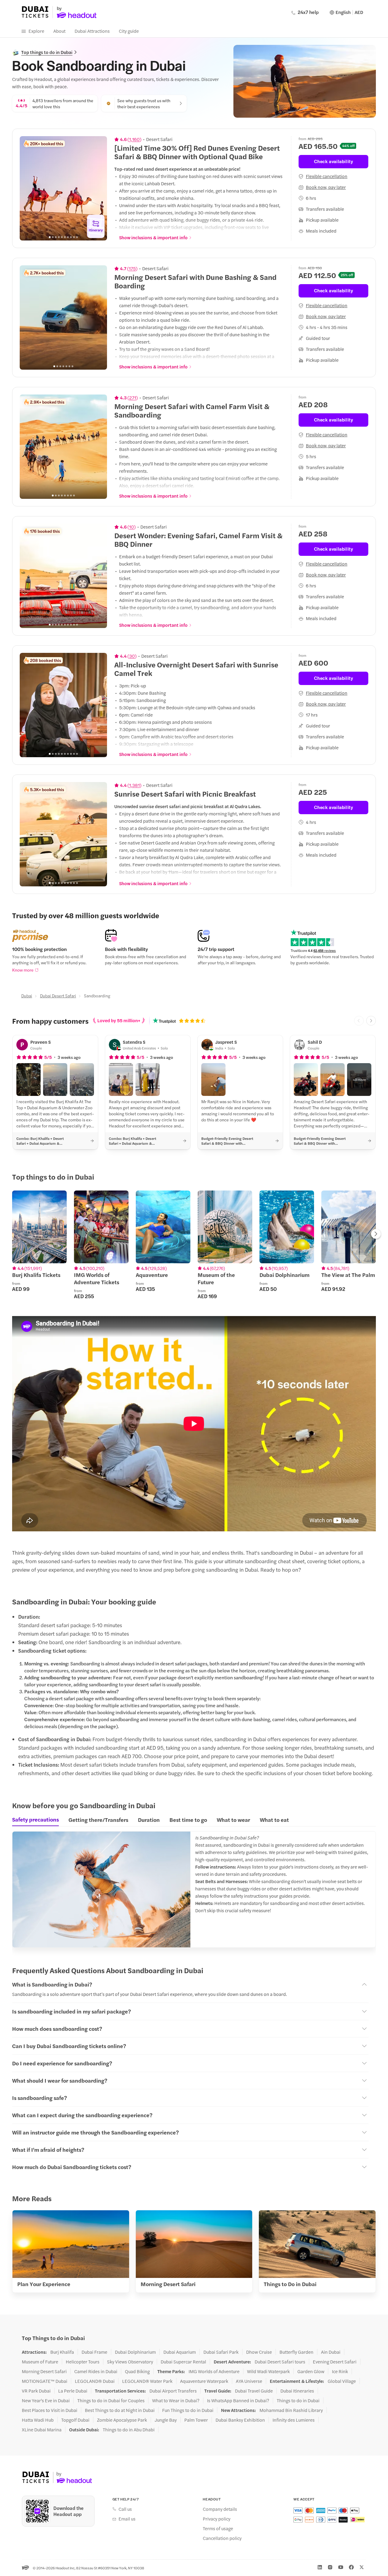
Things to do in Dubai (298, 2400)
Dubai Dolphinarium (135, 2352)
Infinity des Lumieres (294, 2420)
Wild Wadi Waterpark (268, 2371)
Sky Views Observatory (130, 2362)
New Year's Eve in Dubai (46, 2400)
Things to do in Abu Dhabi (129, 2430)
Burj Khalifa (62, 2352)
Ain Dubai (331, 2352)
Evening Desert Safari (335, 2362)
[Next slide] (99, 188)
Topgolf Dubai (75, 2420)
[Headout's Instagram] (330, 2567)
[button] (28, 1080)
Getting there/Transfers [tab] (98, 1820)
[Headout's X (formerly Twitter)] (362, 2567)
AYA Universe (249, 2381)
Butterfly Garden (296, 2352)
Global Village (342, 2381)
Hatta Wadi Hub (38, 2420)
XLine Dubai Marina (42, 2430)
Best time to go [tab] (188, 1820)
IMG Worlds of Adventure (214, 2371)
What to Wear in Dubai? (176, 2400)
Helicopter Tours (83, 2362)
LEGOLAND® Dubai (95, 2381)
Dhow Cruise (259, 2352)
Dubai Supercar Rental (183, 2362)
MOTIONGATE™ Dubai (45, 2381)
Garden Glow (311, 2371)
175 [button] (132, 268)
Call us (125, 2509)
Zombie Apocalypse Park (122, 2420)
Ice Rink (340, 2371)
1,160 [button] (134, 139)
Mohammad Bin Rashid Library (291, 2410)
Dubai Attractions (92, 31)
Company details (220, 2509)
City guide (129, 31)
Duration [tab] (149, 1820)
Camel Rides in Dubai (96, 2371)
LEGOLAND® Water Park (147, 2381)
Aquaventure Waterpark (204, 2381)
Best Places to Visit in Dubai (50, 2410)
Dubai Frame (94, 2352)
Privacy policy (217, 2519)
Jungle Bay (166, 2420)
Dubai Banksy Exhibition (240, 2420)
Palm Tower (196, 2420)
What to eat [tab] (274, 1820)
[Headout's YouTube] (341, 2567)
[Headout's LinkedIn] (320, 2567)
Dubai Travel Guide (254, 2391)
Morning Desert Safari (44, 2371)
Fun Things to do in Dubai (188, 2410)
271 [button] (133, 398)
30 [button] (132, 656)
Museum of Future (40, 2362)
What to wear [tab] (233, 1820)
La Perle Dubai (73, 2391)
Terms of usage (218, 2528)
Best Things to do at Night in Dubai (120, 2410)
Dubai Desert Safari (58, 996)
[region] (63, 188)
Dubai (27, 996)
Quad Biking (137, 2371)
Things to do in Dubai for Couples (111, 2400)
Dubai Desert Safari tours (280, 2362)
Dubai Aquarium (180, 2352)
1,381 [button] (134, 785)
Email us (127, 2519)
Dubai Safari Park (221, 2352)
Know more (23, 970)
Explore (36, 31)
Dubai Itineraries (297, 2391)
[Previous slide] (28, 188)
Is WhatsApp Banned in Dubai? (238, 2400)
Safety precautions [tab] (35, 1819)
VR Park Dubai (36, 2391)
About (59, 31)
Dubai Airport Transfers (173, 2391)
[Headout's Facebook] (351, 2567)
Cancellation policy (222, 2538)
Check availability (334, 161)
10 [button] (132, 527)
